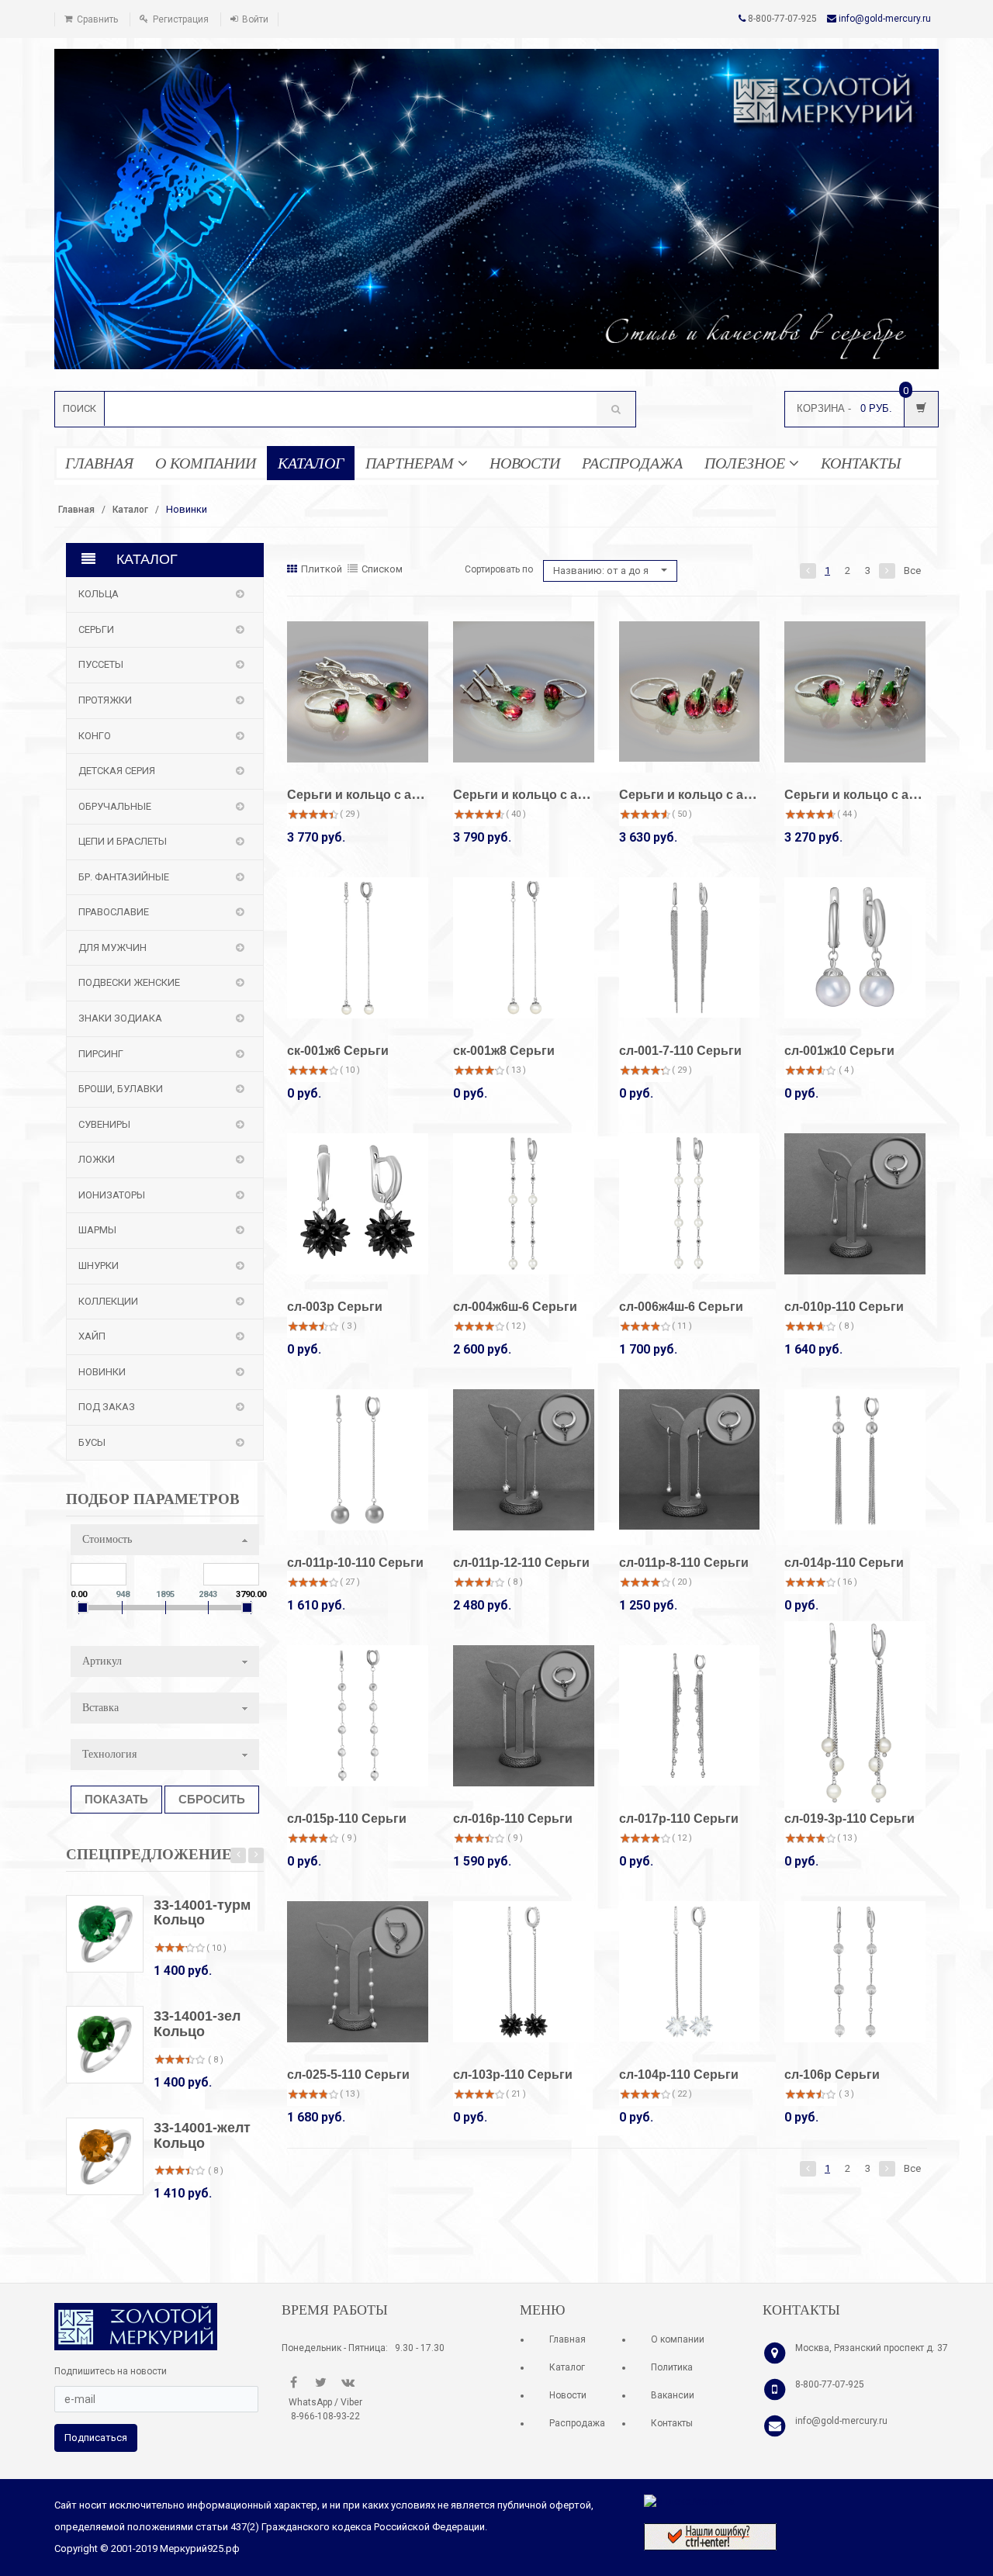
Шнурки (99, 1266)
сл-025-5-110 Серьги (348, 2075)
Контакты (672, 2423)
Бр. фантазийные (124, 877)
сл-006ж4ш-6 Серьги (681, 1307)
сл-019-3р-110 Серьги (849, 1819)
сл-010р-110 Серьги (844, 1307)
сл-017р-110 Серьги (679, 1819)
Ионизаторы (112, 1195)
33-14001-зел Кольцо (197, 2024)
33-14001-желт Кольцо (202, 2135)
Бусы (92, 1442)
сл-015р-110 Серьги (347, 1819)
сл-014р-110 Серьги (844, 1563)
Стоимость (107, 1539)
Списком (382, 569)
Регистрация (181, 19)
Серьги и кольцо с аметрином (381, 795)
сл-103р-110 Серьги (513, 2075)
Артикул (102, 1661)
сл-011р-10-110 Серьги (355, 1563)
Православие (114, 912)
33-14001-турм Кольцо (202, 1913)
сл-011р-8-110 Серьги (684, 1563)
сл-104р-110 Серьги (679, 2075)
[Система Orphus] (710, 2536)
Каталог (130, 510)
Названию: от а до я (602, 571)
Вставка (100, 1708)
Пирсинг (101, 1054)
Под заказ (107, 1407)
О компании (678, 2339)
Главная (76, 510)
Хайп (92, 1336)
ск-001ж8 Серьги (504, 1051)
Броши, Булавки (121, 1089)
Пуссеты (101, 664)
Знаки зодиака (120, 1018)
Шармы (97, 1230)
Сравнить (97, 19)
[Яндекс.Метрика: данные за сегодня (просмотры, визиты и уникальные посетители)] (689, 2502)
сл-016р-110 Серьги (513, 1819)
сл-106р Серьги (832, 2075)
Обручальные (115, 806)
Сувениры (104, 1124)
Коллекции (108, 1301)
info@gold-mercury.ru (885, 19)
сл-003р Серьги (335, 1307)
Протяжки (105, 700)
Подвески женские (129, 982)
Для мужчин (112, 947)
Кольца (99, 594)
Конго (95, 736)
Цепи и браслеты (123, 841)
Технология (109, 1754)
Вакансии (673, 2395)
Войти (255, 19)
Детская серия (117, 771)
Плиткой (322, 569)
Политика (672, 2367)
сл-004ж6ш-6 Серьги (515, 1307)
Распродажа (577, 2423)
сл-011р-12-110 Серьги (521, 1563)
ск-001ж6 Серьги (338, 1051)
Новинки (102, 1372)
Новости (568, 2395)
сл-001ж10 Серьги (839, 1051)
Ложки (97, 1159)
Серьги (96, 629)
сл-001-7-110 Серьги (680, 1051)
